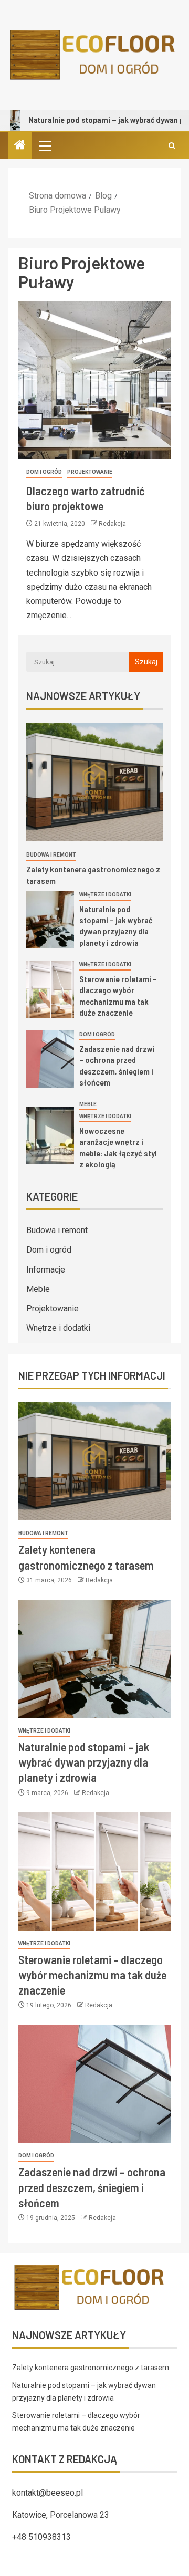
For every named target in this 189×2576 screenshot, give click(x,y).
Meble (88, 1104)
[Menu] (45, 145)
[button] (45, 145)
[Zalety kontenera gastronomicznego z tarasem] (94, 782)
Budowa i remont (51, 855)
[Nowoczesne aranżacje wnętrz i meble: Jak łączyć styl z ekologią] (50, 1135)
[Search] (172, 146)
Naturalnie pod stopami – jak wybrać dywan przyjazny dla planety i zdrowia (116, 926)
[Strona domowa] (20, 146)
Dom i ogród (44, 472)
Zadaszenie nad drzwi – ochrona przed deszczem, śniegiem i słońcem (92, 2187)
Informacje (46, 1270)
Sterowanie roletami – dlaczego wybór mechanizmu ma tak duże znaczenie (92, 1975)
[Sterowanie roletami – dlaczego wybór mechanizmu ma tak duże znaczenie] (50, 989)
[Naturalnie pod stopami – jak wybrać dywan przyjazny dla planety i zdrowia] (50, 920)
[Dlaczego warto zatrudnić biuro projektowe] (94, 380)
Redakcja (112, 524)
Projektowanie (90, 472)
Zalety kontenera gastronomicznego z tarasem (91, 2368)
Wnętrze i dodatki (105, 895)
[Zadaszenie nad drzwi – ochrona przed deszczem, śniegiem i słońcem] (50, 1059)
